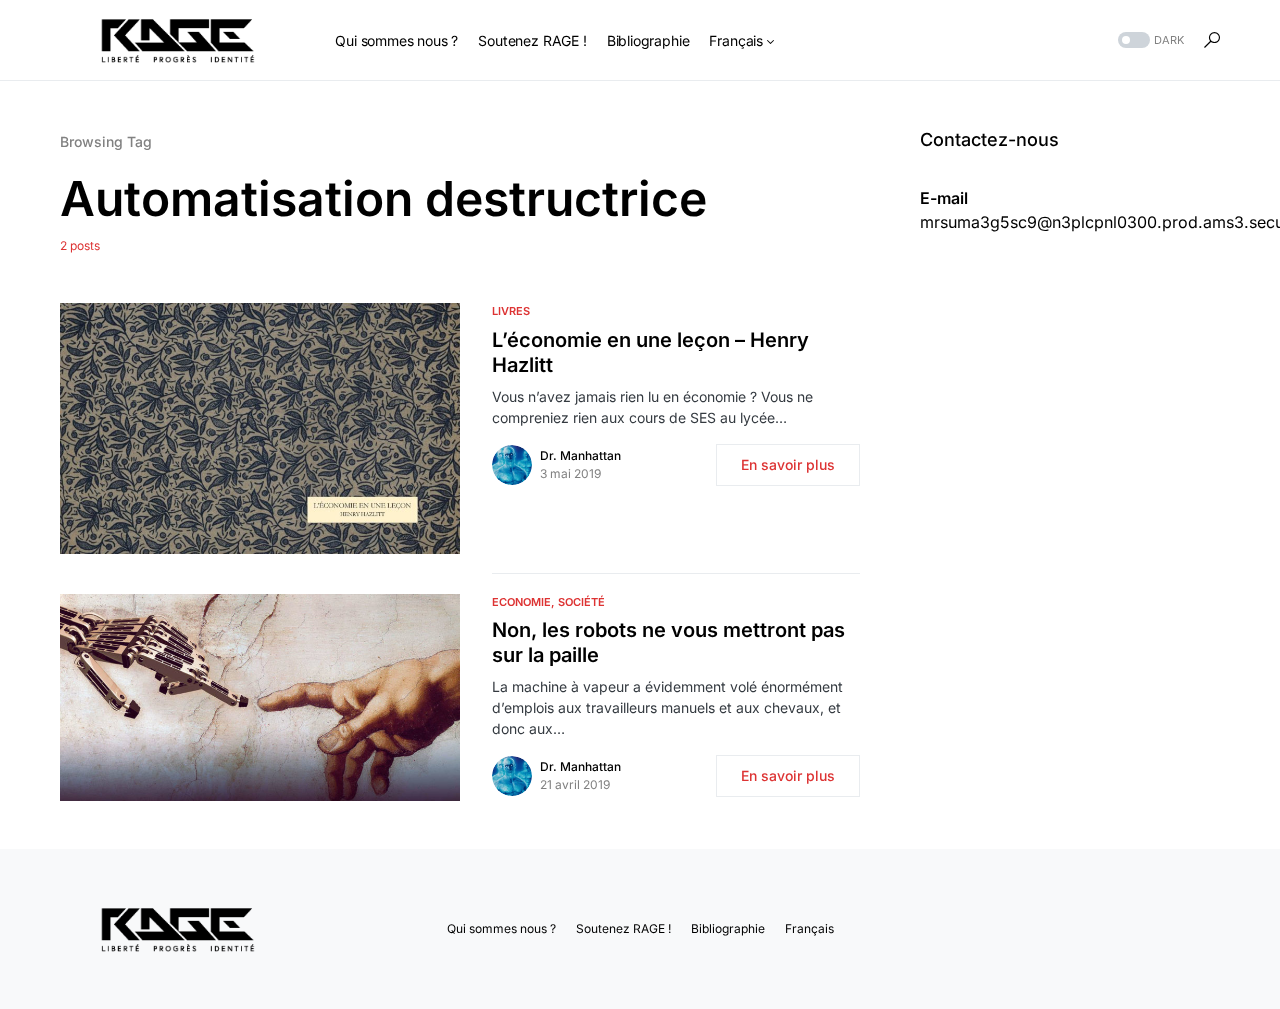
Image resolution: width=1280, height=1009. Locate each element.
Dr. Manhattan (580, 455)
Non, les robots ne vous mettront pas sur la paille (668, 642)
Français (809, 928)
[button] (1149, 40)
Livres (511, 311)
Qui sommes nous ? (501, 928)
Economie (521, 602)
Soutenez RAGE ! (623, 928)
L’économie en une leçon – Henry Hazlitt (650, 352)
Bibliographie (728, 928)
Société (581, 602)
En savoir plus (788, 464)
